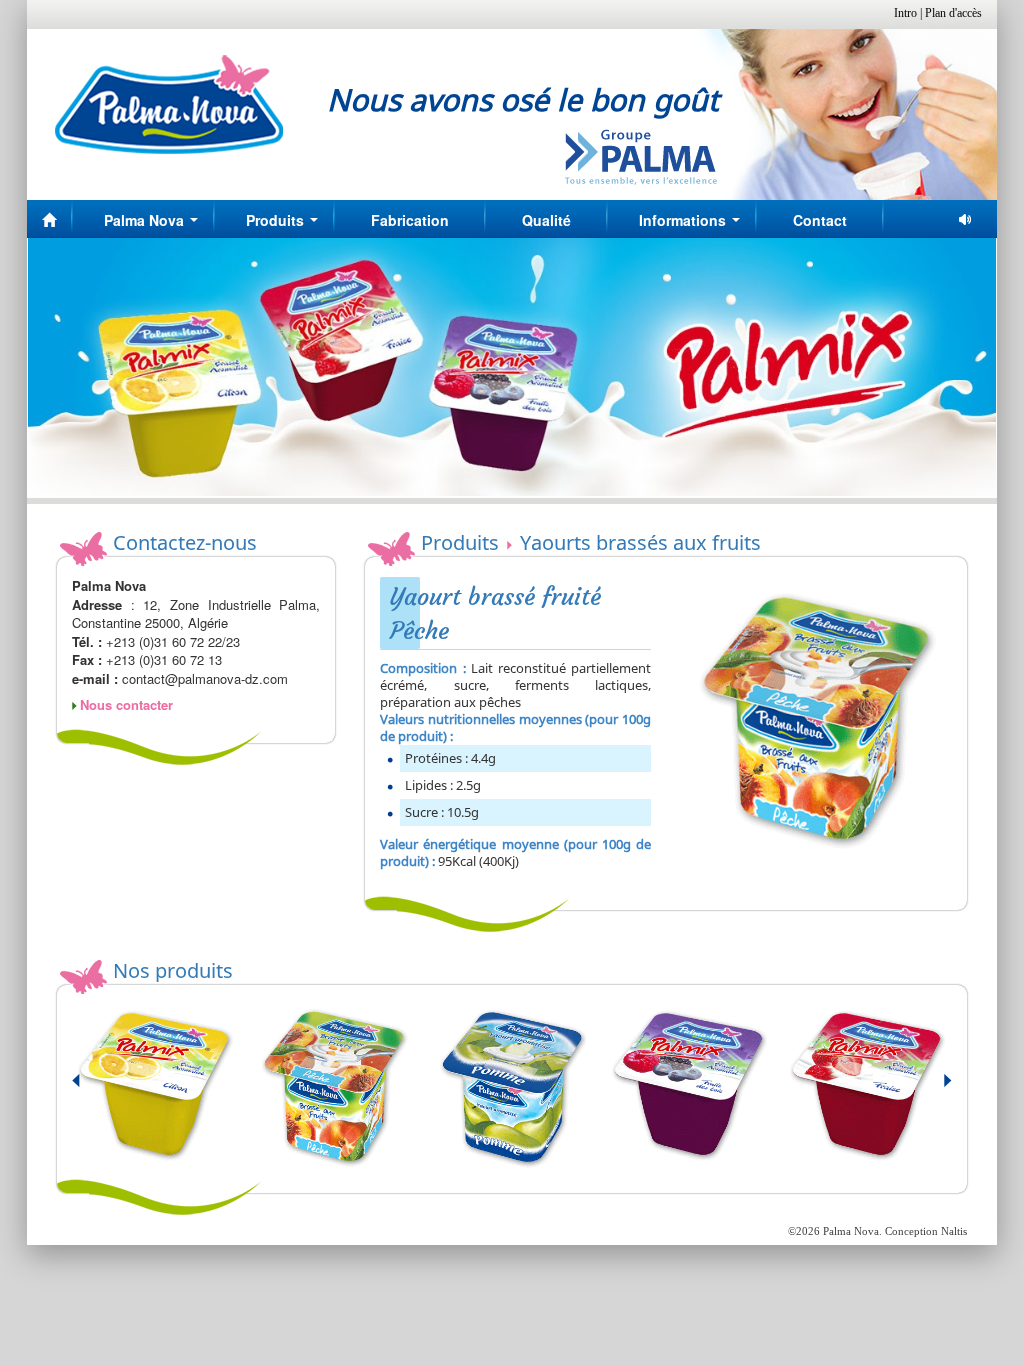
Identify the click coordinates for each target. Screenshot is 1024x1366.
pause (966, 219)
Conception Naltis (926, 1231)
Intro (905, 13)
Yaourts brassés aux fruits (640, 542)
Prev (88, 1089)
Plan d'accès (953, 13)
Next (936, 1089)
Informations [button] (693, 226)
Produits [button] (286, 226)
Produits (460, 542)
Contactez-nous (185, 542)
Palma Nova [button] (155, 226)
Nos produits (173, 970)
